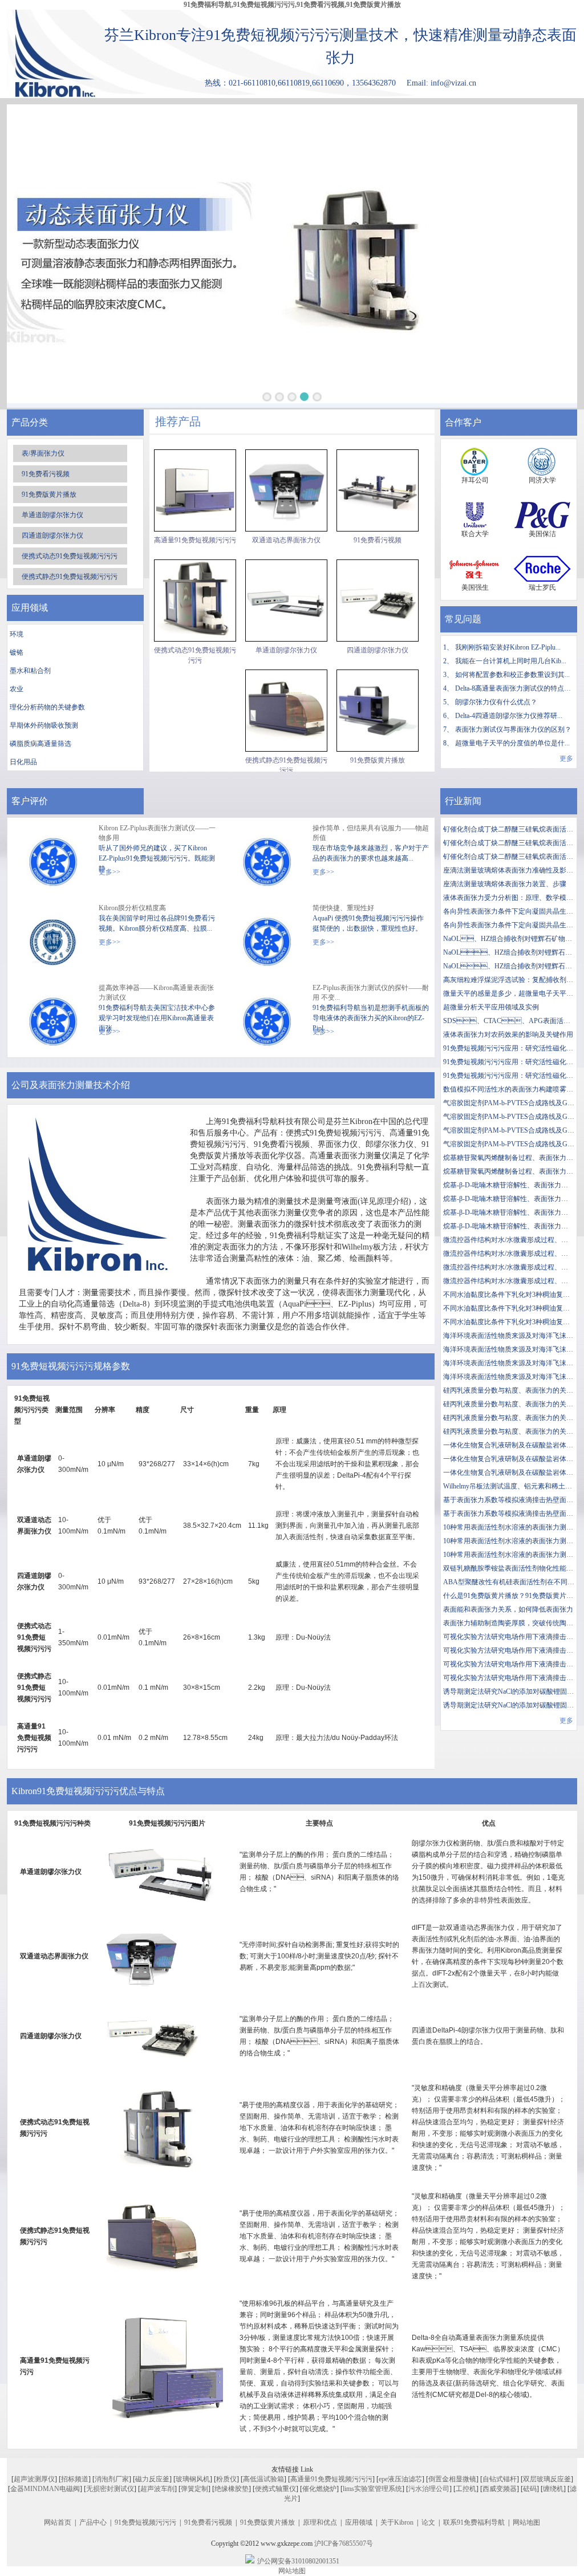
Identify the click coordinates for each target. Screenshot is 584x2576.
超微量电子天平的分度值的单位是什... (512, 743)
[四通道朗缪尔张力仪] (378, 601)
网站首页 (58, 2522)
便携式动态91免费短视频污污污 (70, 556)
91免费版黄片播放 (49, 494)
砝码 (530, 2489)
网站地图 (526, 2522)
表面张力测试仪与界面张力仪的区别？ (513, 729)
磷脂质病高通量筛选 (40, 744)
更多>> (109, 872)
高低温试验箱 (263, 2479)
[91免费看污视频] (378, 490)
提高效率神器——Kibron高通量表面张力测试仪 (156, 993)
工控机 (466, 2489)
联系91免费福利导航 (474, 2522)
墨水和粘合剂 (30, 671)
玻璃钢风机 (193, 2479)
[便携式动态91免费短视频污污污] (195, 601)
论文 (428, 2522)
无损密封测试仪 (110, 2489)
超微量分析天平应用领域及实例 (491, 1007)
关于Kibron (397, 2522)
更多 (566, 758)
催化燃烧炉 (319, 2489)
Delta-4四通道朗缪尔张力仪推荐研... (509, 716)
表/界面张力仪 (43, 453)
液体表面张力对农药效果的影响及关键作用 (508, 1035)
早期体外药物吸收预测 (44, 725)
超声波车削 (157, 2489)
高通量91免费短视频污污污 (195, 540)
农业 (17, 689)
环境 (17, 634)
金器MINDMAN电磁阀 (45, 2489)
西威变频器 (500, 2489)
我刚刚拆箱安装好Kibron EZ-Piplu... (508, 647)
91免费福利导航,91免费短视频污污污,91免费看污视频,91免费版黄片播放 (292, 5)
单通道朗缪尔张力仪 (52, 515)
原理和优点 (320, 2522)
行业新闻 (463, 801)
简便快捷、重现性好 (343, 908)
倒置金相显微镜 (452, 2479)
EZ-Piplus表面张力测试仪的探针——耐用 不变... (371, 993)
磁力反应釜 (152, 2479)
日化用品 (23, 762)
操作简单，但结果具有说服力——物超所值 (371, 833)
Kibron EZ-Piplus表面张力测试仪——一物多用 (157, 833)
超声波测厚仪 (34, 2479)
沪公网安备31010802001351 (298, 2561)
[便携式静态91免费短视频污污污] (286, 711)
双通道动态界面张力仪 (286, 540)
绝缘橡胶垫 (232, 2489)
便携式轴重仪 (275, 2489)
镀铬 (17, 652)
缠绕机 (553, 2489)
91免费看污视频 (46, 474)
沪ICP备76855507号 (344, 2543)
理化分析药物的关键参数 (47, 707)
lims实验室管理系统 (372, 2489)
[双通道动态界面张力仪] (286, 490)
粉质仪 (226, 2479)
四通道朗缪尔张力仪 (52, 536)
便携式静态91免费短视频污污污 (70, 577)
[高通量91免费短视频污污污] (195, 490)
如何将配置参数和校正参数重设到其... (512, 675)
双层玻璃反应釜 (547, 2479)
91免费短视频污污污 (145, 2522)
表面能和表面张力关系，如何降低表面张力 (508, 1609)
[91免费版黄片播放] (378, 711)
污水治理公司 (429, 2489)
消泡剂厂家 (112, 2479)
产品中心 (93, 2522)
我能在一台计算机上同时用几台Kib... (511, 661)
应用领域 (359, 2522)
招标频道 (75, 2479)
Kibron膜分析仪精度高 (132, 908)
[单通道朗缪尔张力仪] (286, 601)
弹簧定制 (194, 2489)
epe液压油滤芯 (400, 2479)
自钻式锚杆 (500, 2479)
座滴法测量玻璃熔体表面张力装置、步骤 (505, 884)
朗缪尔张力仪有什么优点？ (496, 702)
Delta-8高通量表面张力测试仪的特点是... (516, 688)
